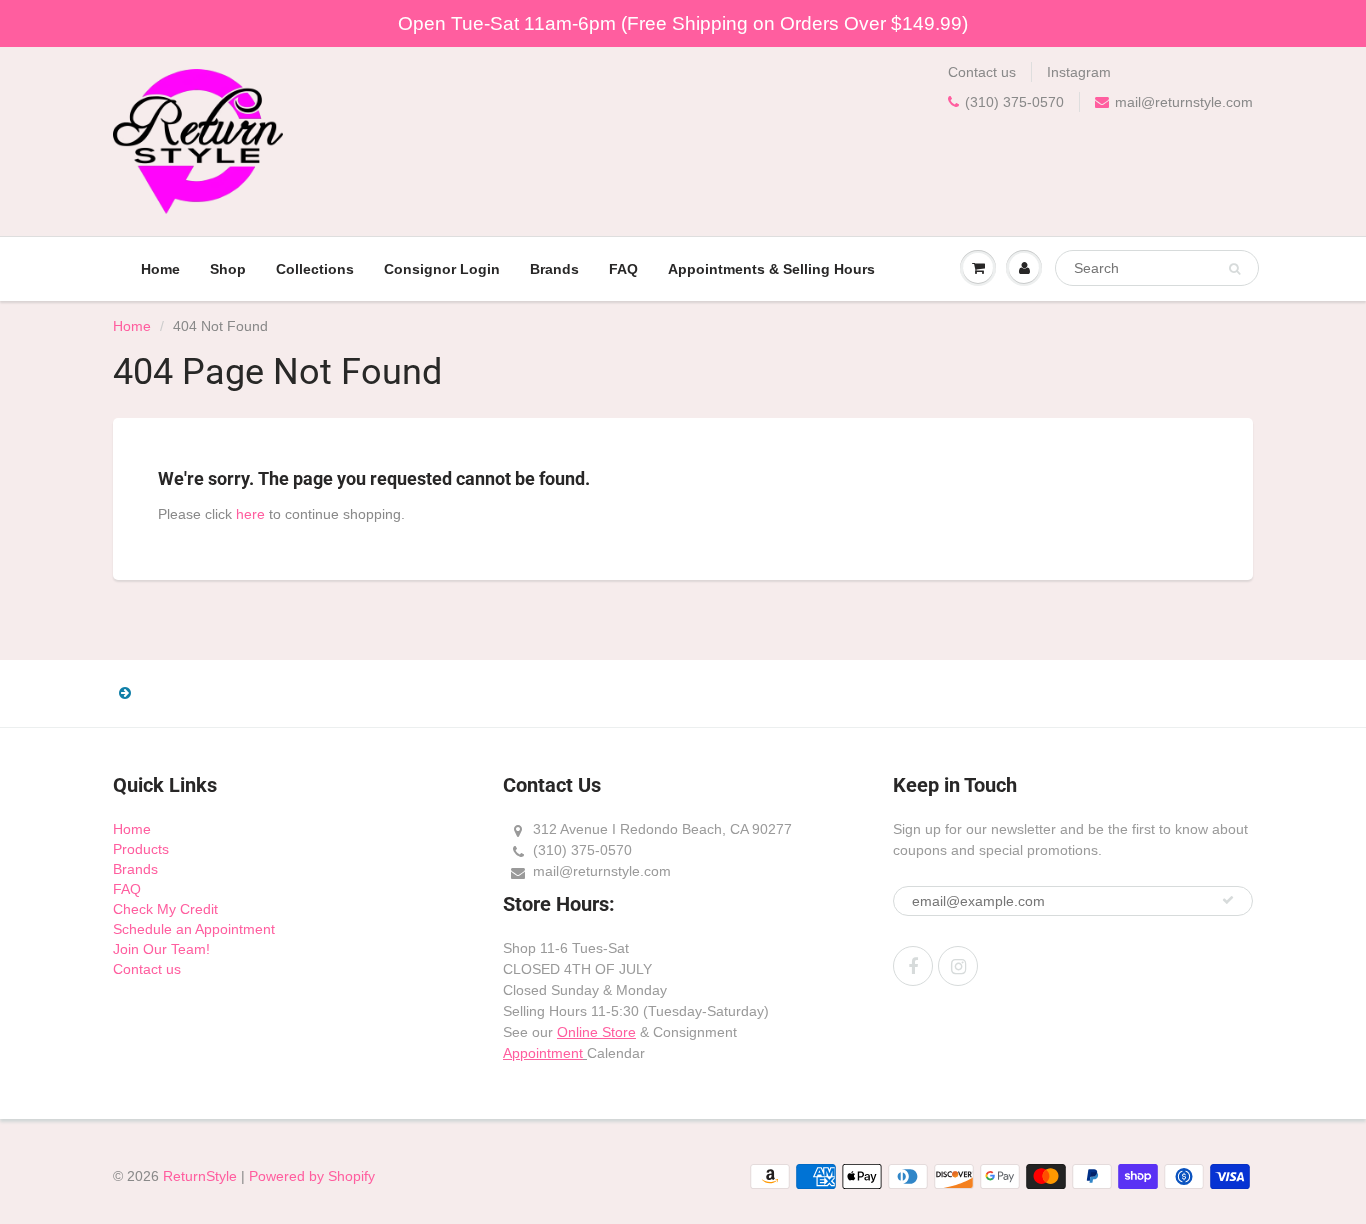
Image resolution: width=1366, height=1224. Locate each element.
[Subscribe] (1228, 900)
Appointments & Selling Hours (771, 269)
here (250, 514)
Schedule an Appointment (194, 929)
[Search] (1234, 269)
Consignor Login (442, 269)
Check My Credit (165, 909)
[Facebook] (913, 966)
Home (160, 269)
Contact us (982, 72)
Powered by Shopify (312, 1176)
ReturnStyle (200, 1176)
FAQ (623, 269)
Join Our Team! (161, 949)
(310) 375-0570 (1014, 102)
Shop (228, 269)
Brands (554, 269)
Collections (315, 269)
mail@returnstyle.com (1184, 102)
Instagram (1079, 72)
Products (141, 849)
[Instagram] (958, 966)
